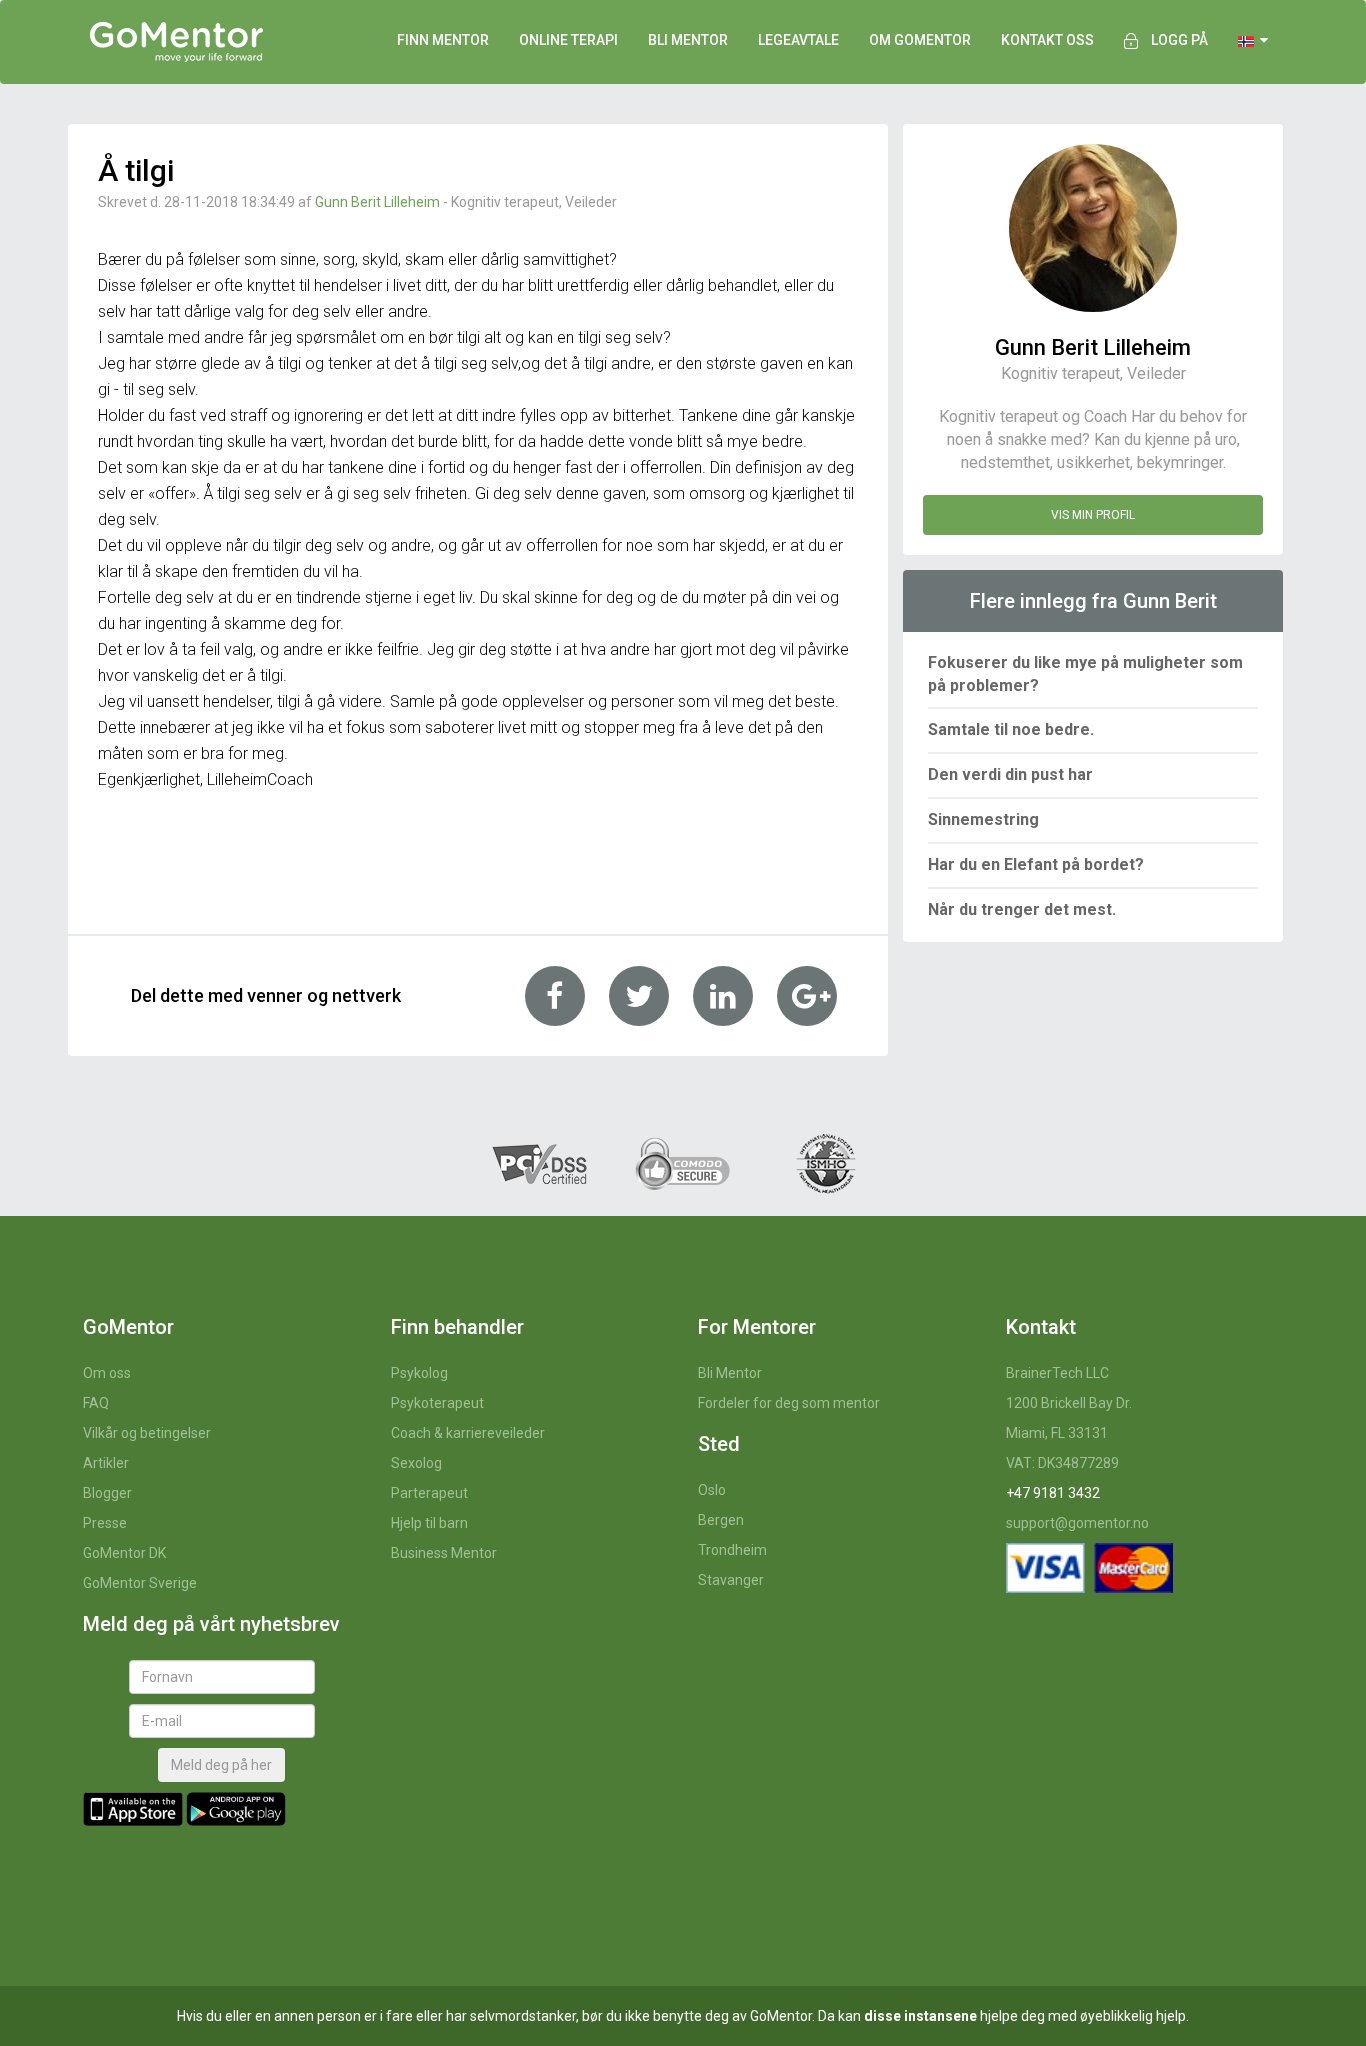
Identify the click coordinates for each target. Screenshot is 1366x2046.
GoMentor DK (124, 1553)
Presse (105, 1523)
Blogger (107, 1493)
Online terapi (568, 40)
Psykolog (419, 1373)
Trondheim (732, 1550)
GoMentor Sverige (140, 1583)
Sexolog (416, 1463)
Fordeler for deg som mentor (789, 1403)
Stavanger (731, 1580)
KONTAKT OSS (1047, 40)
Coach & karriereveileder (468, 1433)
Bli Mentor (730, 1373)
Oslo (712, 1490)
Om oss (107, 1373)
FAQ (96, 1403)
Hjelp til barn (429, 1523)
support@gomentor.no (1077, 1523)
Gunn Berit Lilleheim (377, 202)
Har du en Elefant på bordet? (1036, 864)
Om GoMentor (920, 40)
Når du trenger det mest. (1022, 909)
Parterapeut (429, 1493)
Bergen (721, 1520)
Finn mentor (443, 40)
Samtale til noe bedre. (1011, 729)
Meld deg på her (221, 1765)
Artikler (106, 1463)
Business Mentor (444, 1553)
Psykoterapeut (437, 1403)
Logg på (1179, 40)
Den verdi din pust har (1010, 774)
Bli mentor (688, 40)
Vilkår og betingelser (147, 1433)
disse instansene (920, 2016)
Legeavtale (798, 40)
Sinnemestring (983, 819)
